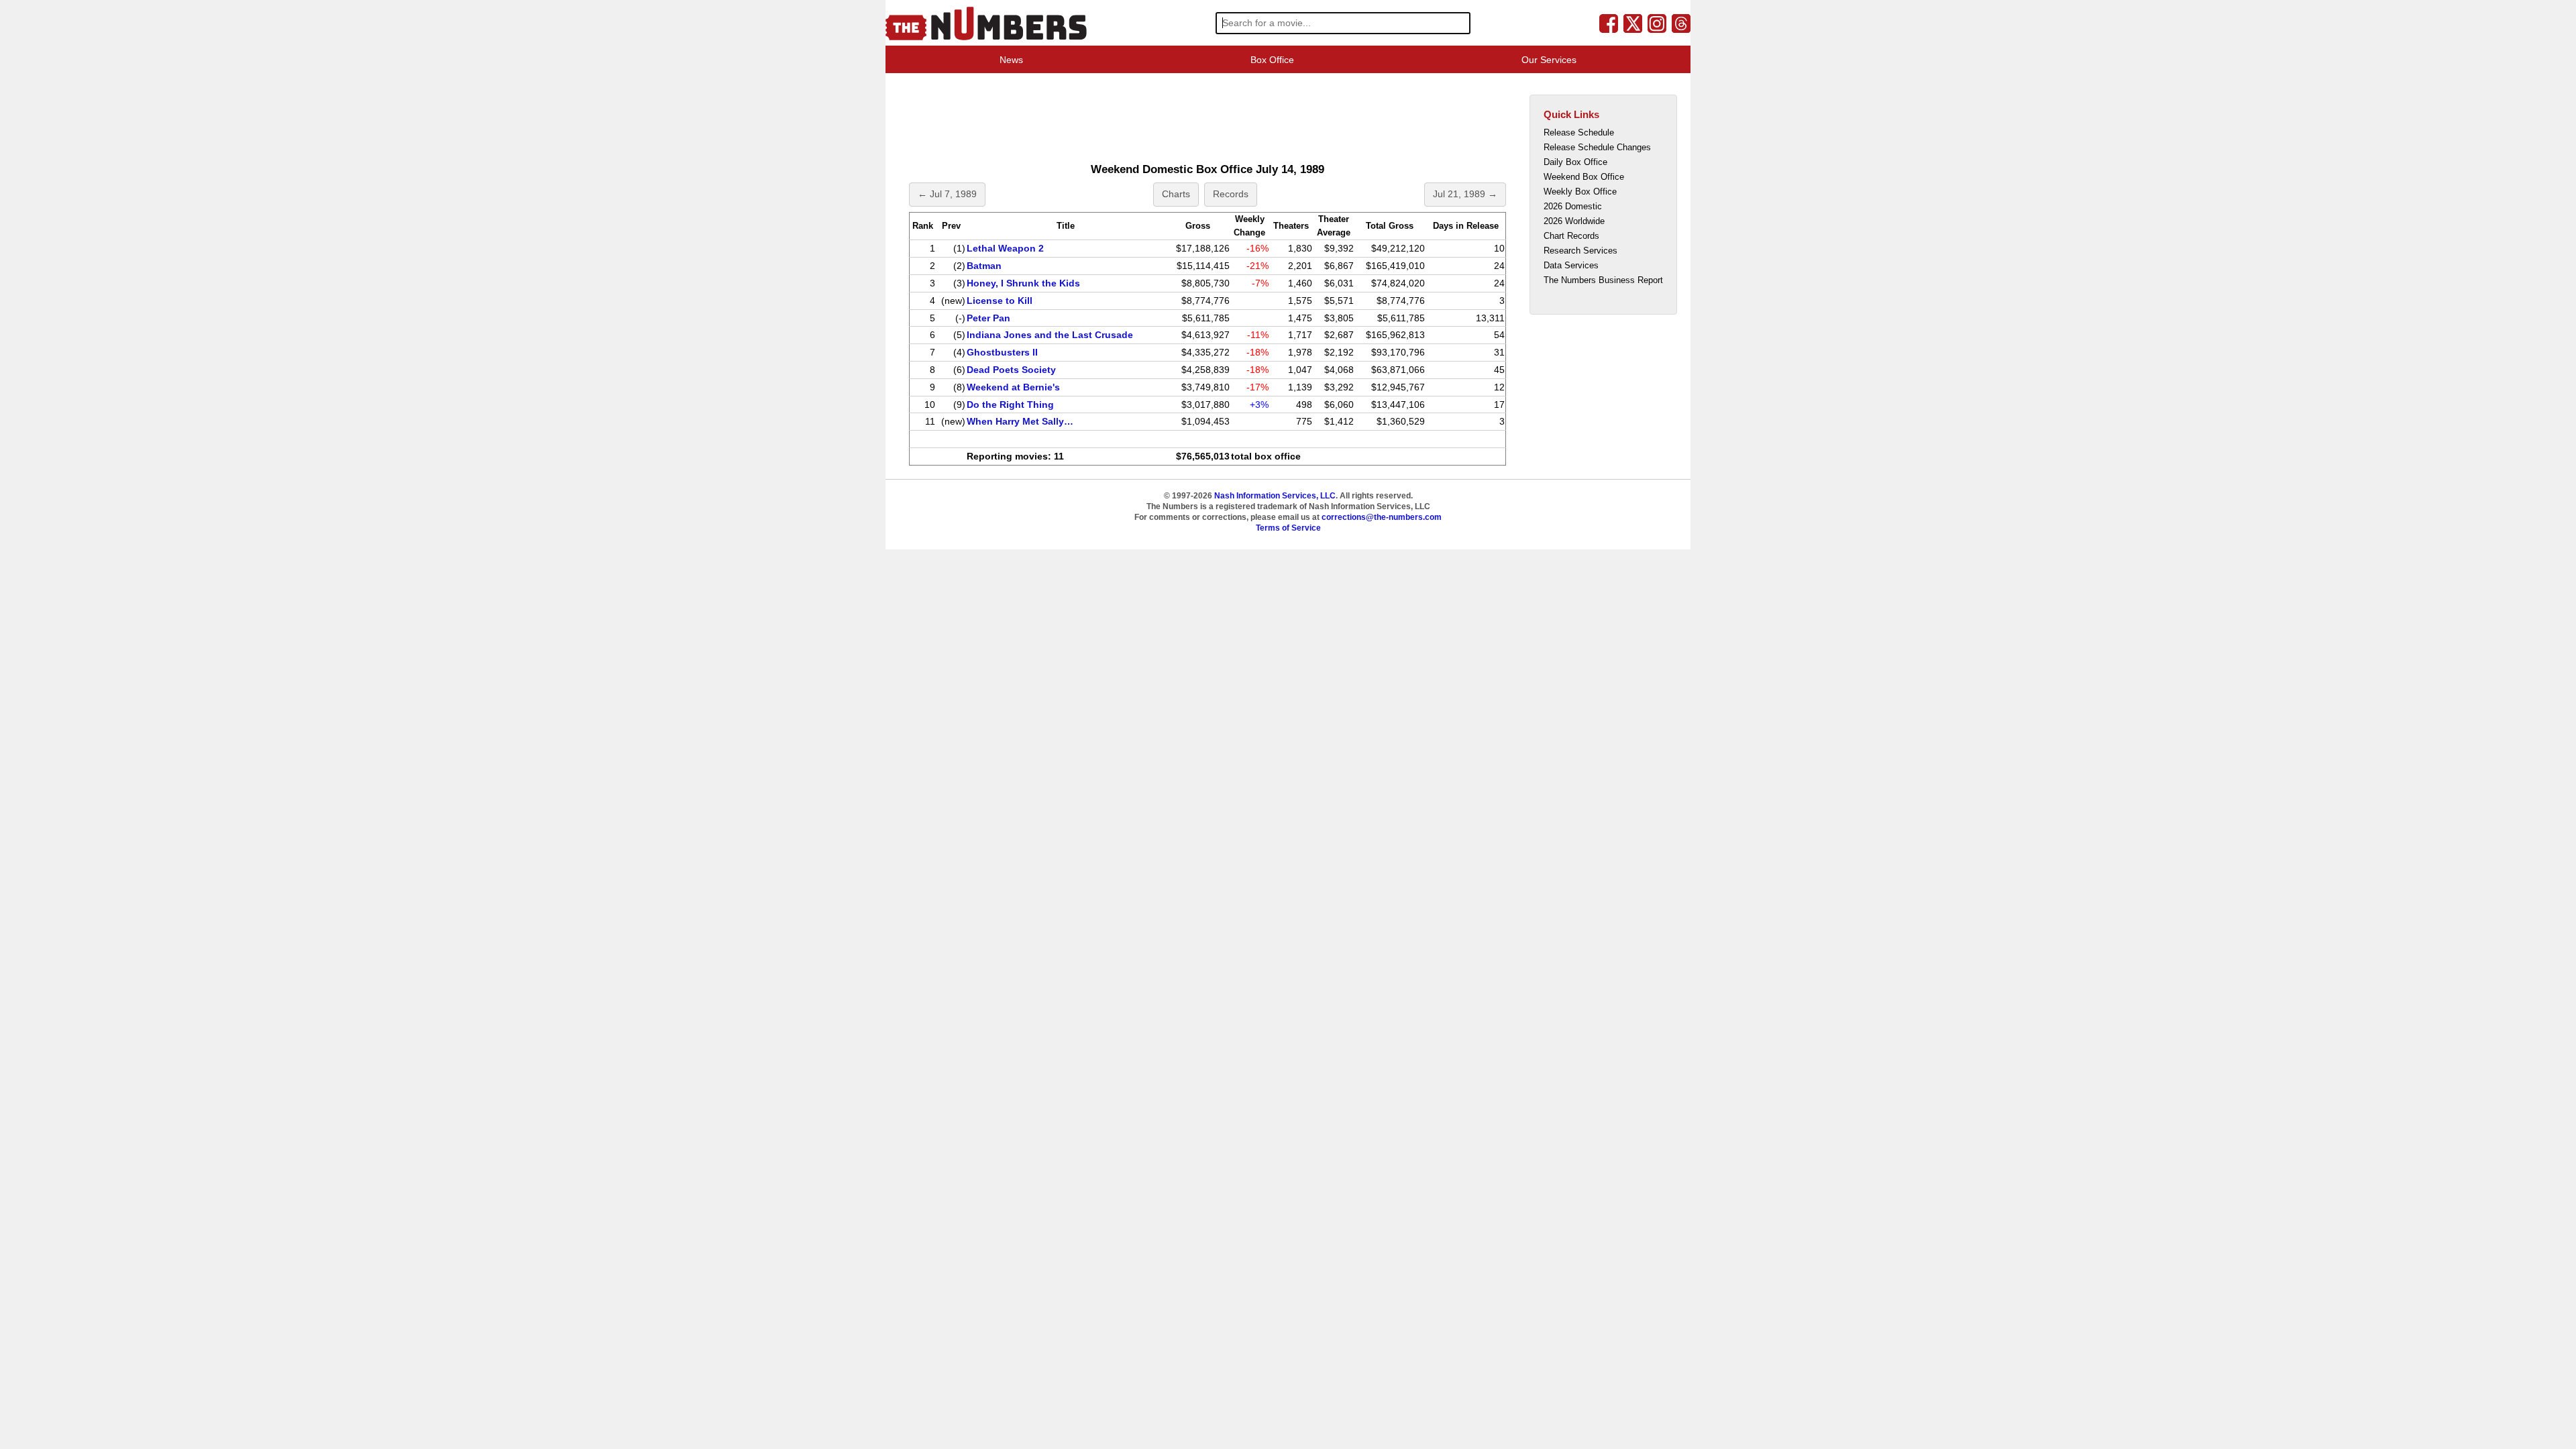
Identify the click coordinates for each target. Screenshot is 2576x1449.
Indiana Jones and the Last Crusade (1050, 335)
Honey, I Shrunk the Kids (1023, 283)
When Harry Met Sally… (1020, 421)
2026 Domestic (1573, 206)
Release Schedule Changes (1597, 147)
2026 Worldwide (1574, 221)
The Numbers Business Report (1603, 280)
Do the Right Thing (1010, 405)
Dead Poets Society (1011, 370)
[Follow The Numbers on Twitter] (1633, 23)
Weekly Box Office (1580, 192)
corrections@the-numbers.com (1382, 517)
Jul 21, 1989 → (1465, 194)
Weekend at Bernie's (1013, 387)
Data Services (1571, 265)
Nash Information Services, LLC (1275, 496)
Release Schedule (1579, 132)
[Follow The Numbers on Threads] (1681, 23)
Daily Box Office (1575, 162)
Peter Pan (988, 318)
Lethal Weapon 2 (1005, 248)
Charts (1176, 194)
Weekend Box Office (1584, 177)
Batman (984, 266)
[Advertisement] (1150, 117)
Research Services (1580, 251)
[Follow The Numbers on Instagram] (1657, 23)
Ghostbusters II (1002, 352)
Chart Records (1571, 236)
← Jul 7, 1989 (947, 194)
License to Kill (1000, 301)
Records (1231, 194)
